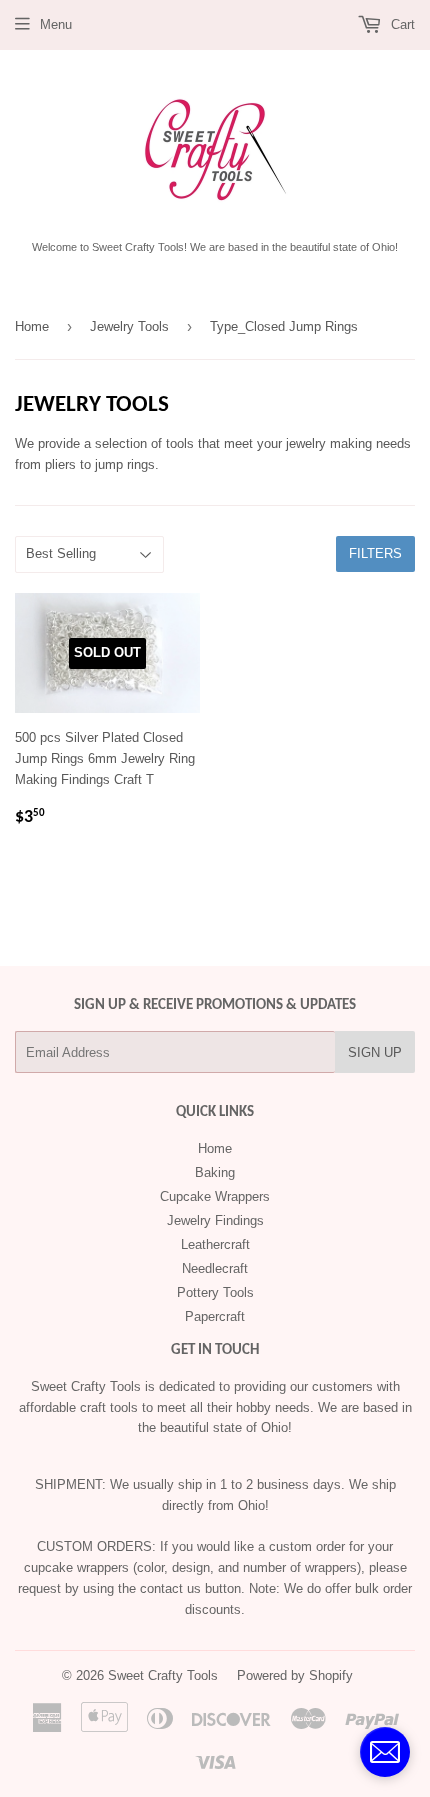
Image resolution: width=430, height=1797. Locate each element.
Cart (401, 24)
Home (32, 326)
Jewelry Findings (215, 1220)
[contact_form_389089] (385, 1752)
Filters (375, 553)
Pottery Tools (215, 1292)
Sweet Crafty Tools (163, 1675)
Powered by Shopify (295, 1675)
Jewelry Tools (129, 326)
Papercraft (215, 1316)
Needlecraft (215, 1268)
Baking (215, 1172)
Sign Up (375, 1052)
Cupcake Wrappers (215, 1196)
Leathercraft (215, 1244)
